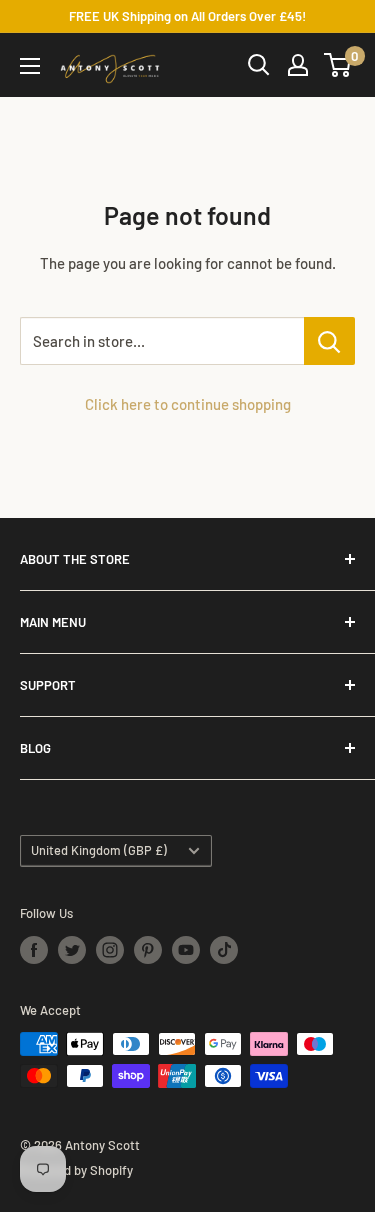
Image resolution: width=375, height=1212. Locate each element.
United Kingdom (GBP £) (99, 850)
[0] (338, 65)
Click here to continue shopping (188, 404)
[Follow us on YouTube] (186, 950)
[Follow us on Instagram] (110, 950)
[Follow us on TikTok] (224, 950)
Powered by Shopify (76, 1170)
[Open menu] (30, 66)
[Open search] (259, 65)
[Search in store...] (329, 341)
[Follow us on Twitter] (72, 950)
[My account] (298, 65)
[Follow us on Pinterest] (148, 950)
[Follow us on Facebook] (34, 950)
